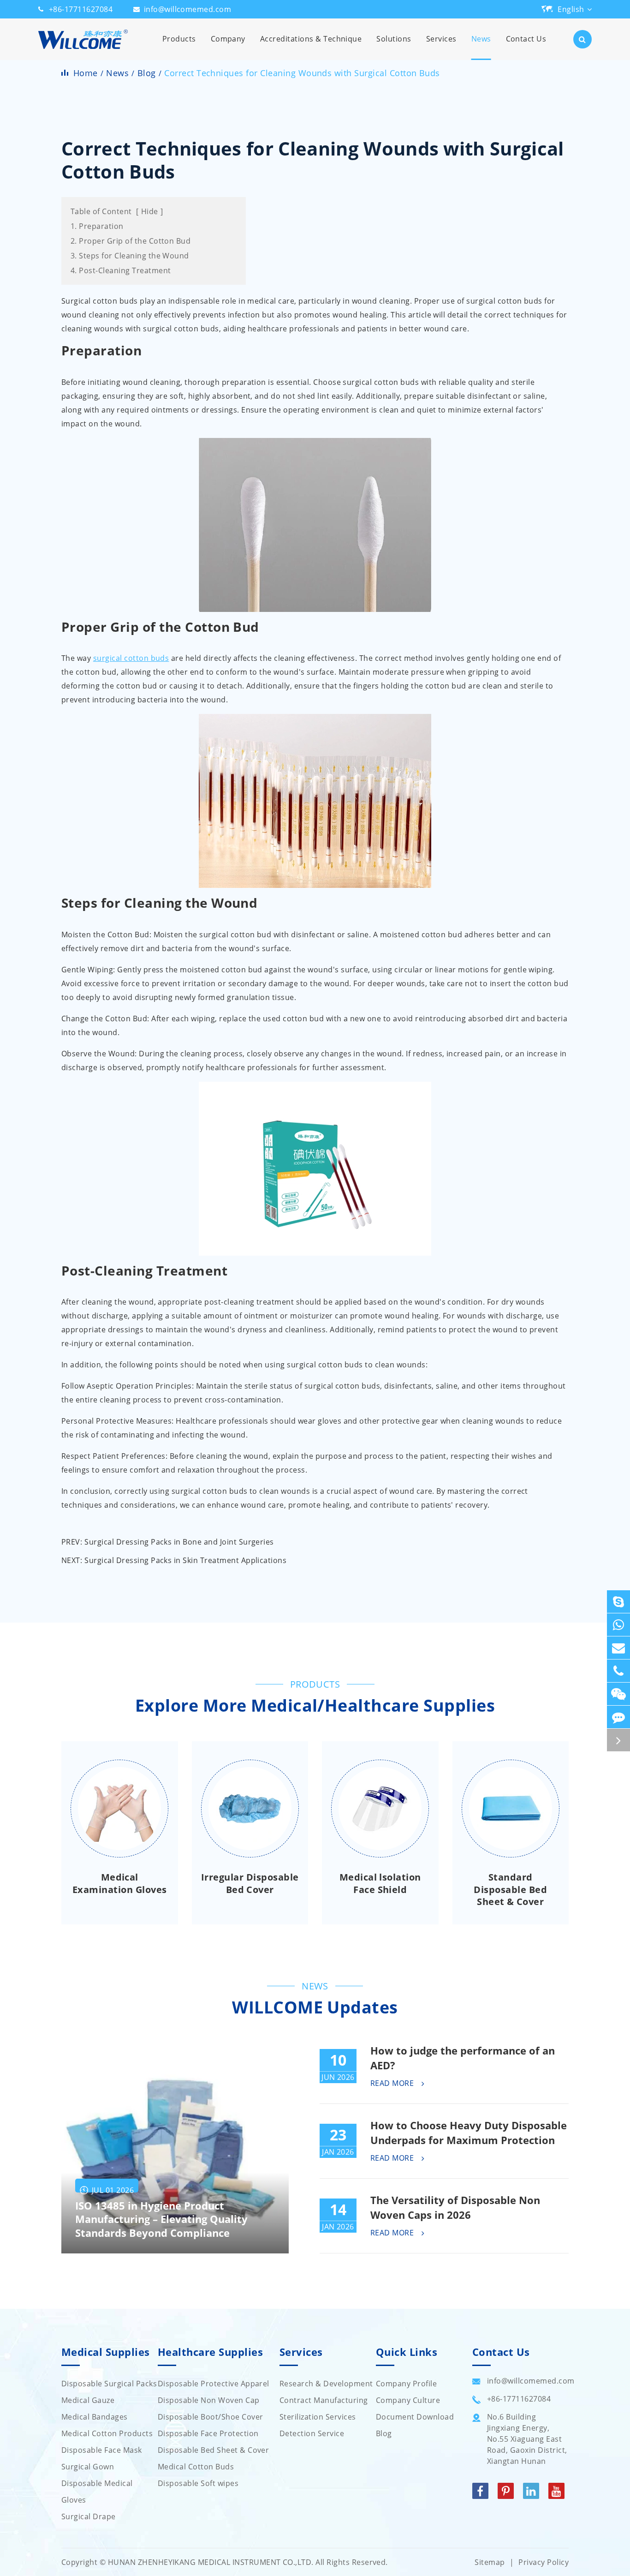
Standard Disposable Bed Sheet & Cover (510, 1890)
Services (441, 39)
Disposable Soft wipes (198, 2483)
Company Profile (406, 2384)
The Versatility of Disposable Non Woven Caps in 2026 (455, 2207)
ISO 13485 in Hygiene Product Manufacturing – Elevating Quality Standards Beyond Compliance (161, 2219)
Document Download (415, 2417)
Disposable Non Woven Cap (209, 2400)
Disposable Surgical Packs (109, 2384)
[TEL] (618, 1671)
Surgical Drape (89, 2516)
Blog (147, 73)
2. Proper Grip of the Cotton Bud (131, 241)
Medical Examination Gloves (120, 1883)
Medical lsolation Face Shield (380, 1883)
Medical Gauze (88, 2400)
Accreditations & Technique (311, 39)
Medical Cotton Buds (196, 2467)
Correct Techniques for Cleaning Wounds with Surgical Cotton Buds (302, 73)
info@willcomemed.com (188, 9)
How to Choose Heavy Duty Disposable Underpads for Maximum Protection (469, 2133)
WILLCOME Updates (315, 2007)
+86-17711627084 (81, 9)
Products (179, 39)
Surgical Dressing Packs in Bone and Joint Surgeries (179, 1542)
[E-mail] (618, 1648)
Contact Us (526, 39)
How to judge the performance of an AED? (463, 2058)
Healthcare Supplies (210, 2352)
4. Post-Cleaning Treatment (121, 270)
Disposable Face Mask (102, 2450)
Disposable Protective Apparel (214, 2384)
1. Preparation (97, 226)
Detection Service (312, 2433)
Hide (150, 211)
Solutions (394, 39)
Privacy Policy (544, 2562)
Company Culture (408, 2400)
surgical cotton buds (131, 658)
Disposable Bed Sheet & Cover (213, 2450)
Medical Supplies (106, 2352)
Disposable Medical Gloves (97, 2492)
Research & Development (326, 2384)
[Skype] (618, 1602)
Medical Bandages (95, 2417)
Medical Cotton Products (107, 2433)
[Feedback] (618, 1717)
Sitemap (490, 2562)
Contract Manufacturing (324, 2400)
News (481, 39)
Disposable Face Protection (208, 2433)
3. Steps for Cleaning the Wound (130, 256)
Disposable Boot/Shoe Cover (210, 2417)
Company (228, 39)
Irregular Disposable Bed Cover (250, 1883)
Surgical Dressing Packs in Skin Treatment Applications (185, 1560)
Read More (393, 2084)
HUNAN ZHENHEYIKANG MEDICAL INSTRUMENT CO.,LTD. (211, 2562)
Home (86, 73)
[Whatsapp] (618, 1625)
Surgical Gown (88, 2467)
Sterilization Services (318, 2417)
